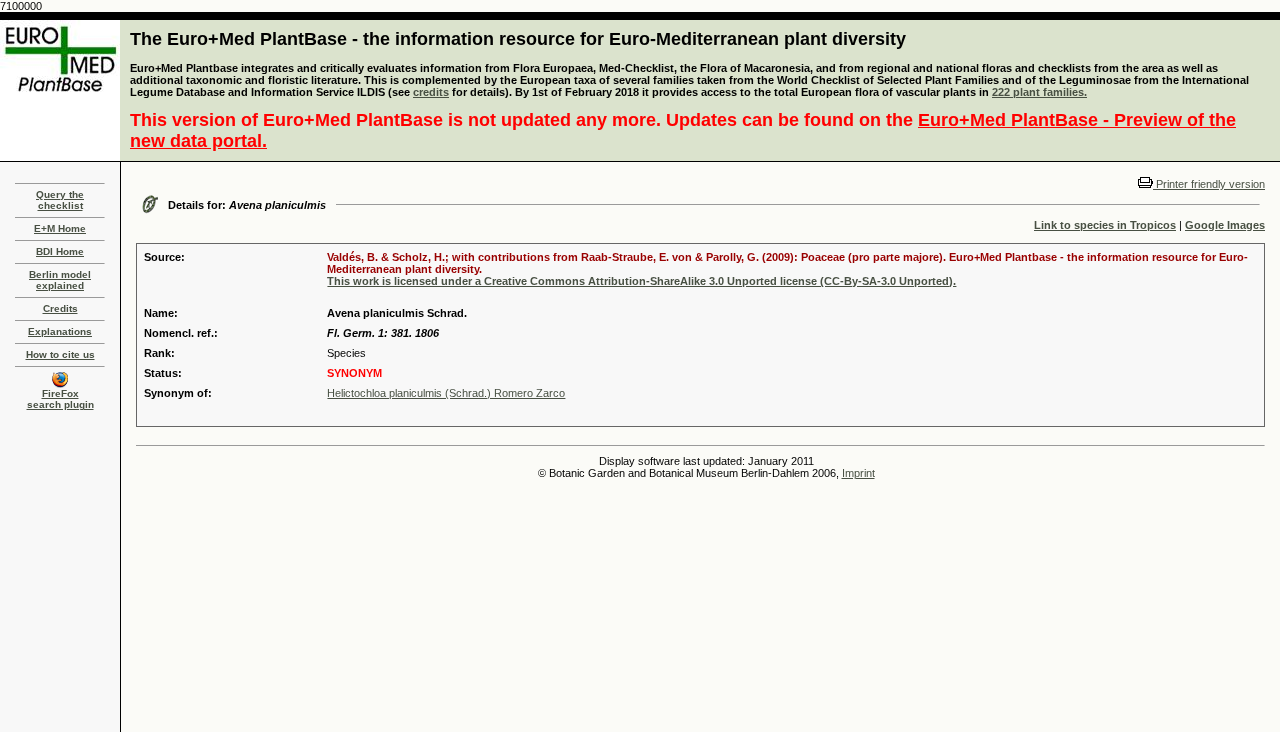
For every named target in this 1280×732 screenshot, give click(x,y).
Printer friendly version (1209, 184)
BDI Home (60, 251)
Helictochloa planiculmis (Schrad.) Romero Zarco (446, 393)
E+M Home (60, 228)
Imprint (858, 473)
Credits (60, 308)
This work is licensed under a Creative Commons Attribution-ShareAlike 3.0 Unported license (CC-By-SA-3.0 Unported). (641, 281)
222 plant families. (1039, 92)
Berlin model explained (60, 280)
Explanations (60, 331)
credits (431, 92)
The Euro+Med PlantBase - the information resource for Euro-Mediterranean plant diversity (518, 39)
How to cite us (60, 354)
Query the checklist (60, 200)
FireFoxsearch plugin (60, 399)
